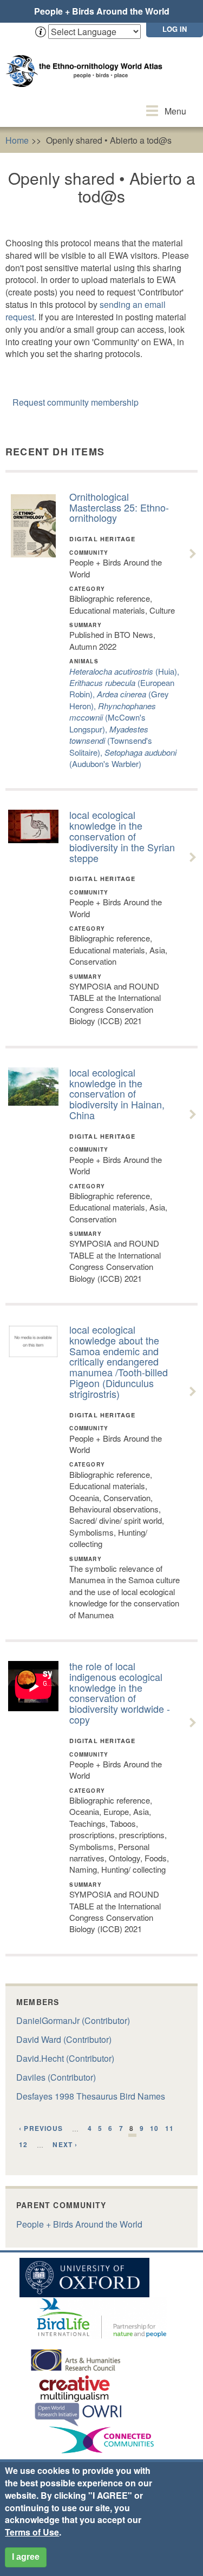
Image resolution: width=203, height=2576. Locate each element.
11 (169, 2128)
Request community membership (76, 402)
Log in (175, 29)
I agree (26, 2557)
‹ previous (41, 2128)
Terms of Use (32, 2532)
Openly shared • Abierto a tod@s (109, 140)
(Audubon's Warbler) (123, 758)
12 (23, 2144)
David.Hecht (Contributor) (65, 2058)
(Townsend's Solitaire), (111, 741)
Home (17, 140)
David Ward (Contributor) (64, 2039)
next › (65, 2144)
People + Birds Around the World (102, 11)
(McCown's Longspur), (113, 717)
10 (154, 2128)
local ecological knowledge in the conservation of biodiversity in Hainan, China (117, 1094)
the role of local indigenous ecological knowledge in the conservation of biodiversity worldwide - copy (120, 1693)
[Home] (87, 60)
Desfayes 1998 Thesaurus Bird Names (91, 2096)
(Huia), (124, 671)
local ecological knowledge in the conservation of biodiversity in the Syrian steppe (122, 836)
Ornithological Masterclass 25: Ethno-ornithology (119, 507)
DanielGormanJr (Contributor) (73, 2020)
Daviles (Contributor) (56, 2077)
